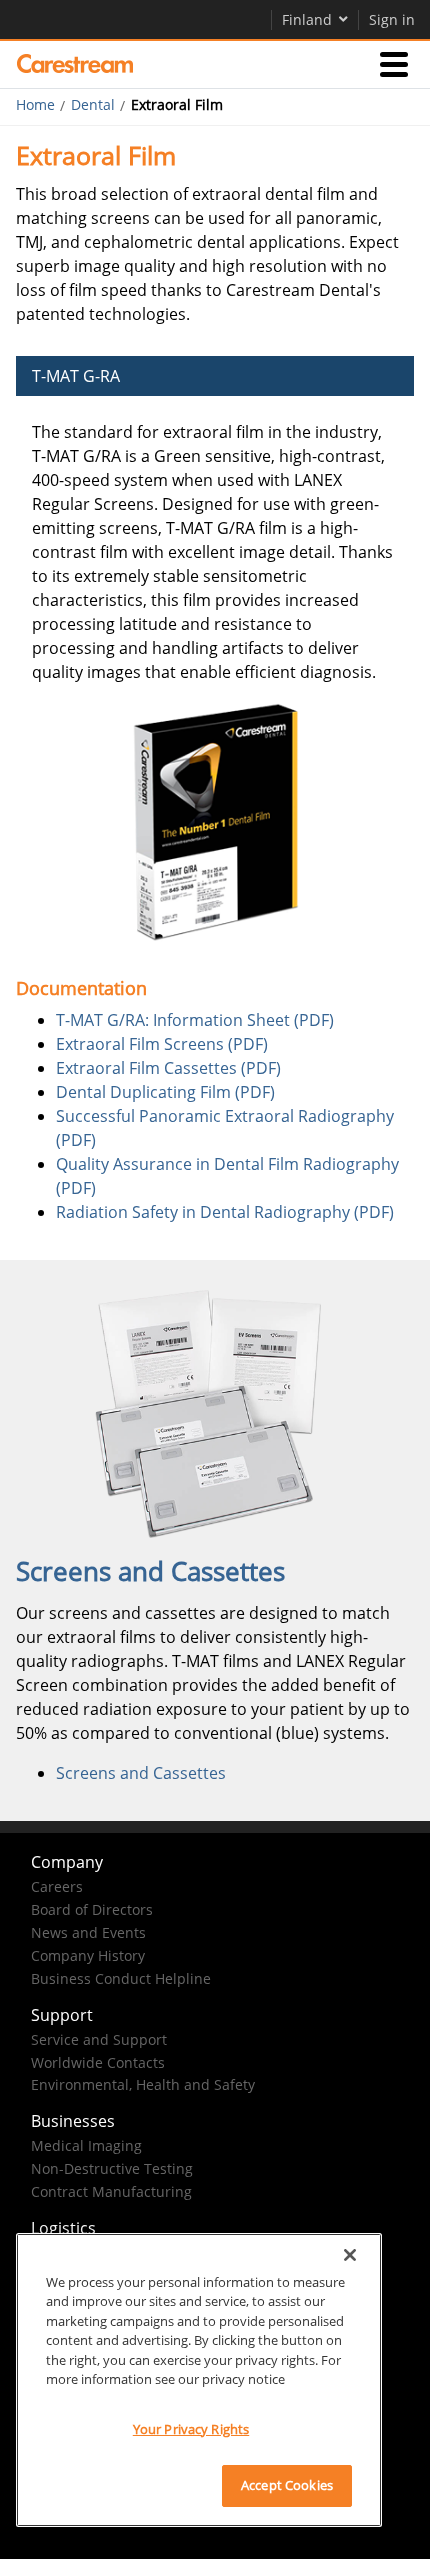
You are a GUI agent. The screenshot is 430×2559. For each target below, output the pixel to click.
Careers (57, 1886)
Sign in (392, 19)
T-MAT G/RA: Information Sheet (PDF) (195, 1020)
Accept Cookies (287, 2485)
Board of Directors (92, 1909)
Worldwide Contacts (98, 2062)
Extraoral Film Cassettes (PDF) (168, 1068)
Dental (93, 105)
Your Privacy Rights (191, 2429)
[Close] (350, 2255)
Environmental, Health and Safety (143, 2084)
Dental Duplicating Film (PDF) (165, 1092)
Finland (307, 19)
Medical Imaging (86, 2145)
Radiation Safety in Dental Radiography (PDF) (227, 1212)
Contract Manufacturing (111, 2191)
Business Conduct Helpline (121, 1978)
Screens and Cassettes (141, 1773)
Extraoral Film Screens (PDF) (162, 1044)
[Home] (75, 64)
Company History (88, 1955)
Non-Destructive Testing (112, 2168)
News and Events (88, 1932)
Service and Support (99, 2039)
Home (35, 105)
